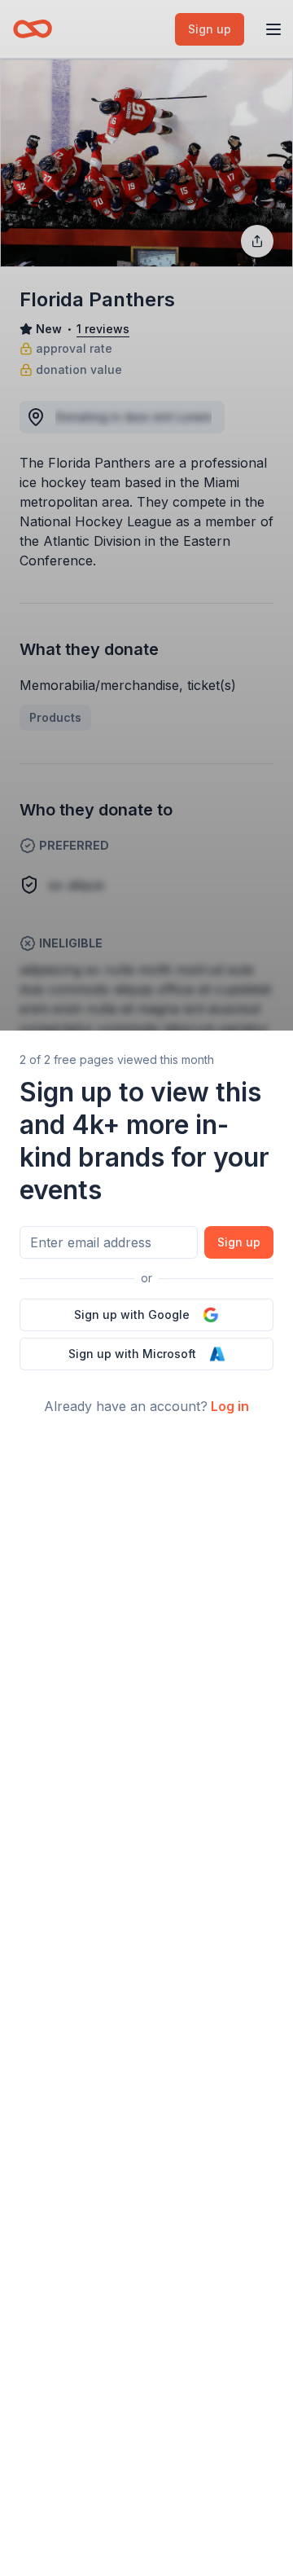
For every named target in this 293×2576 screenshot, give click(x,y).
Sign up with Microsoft (132, 1354)
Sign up (239, 1242)
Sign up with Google (132, 1314)
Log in (230, 1406)
